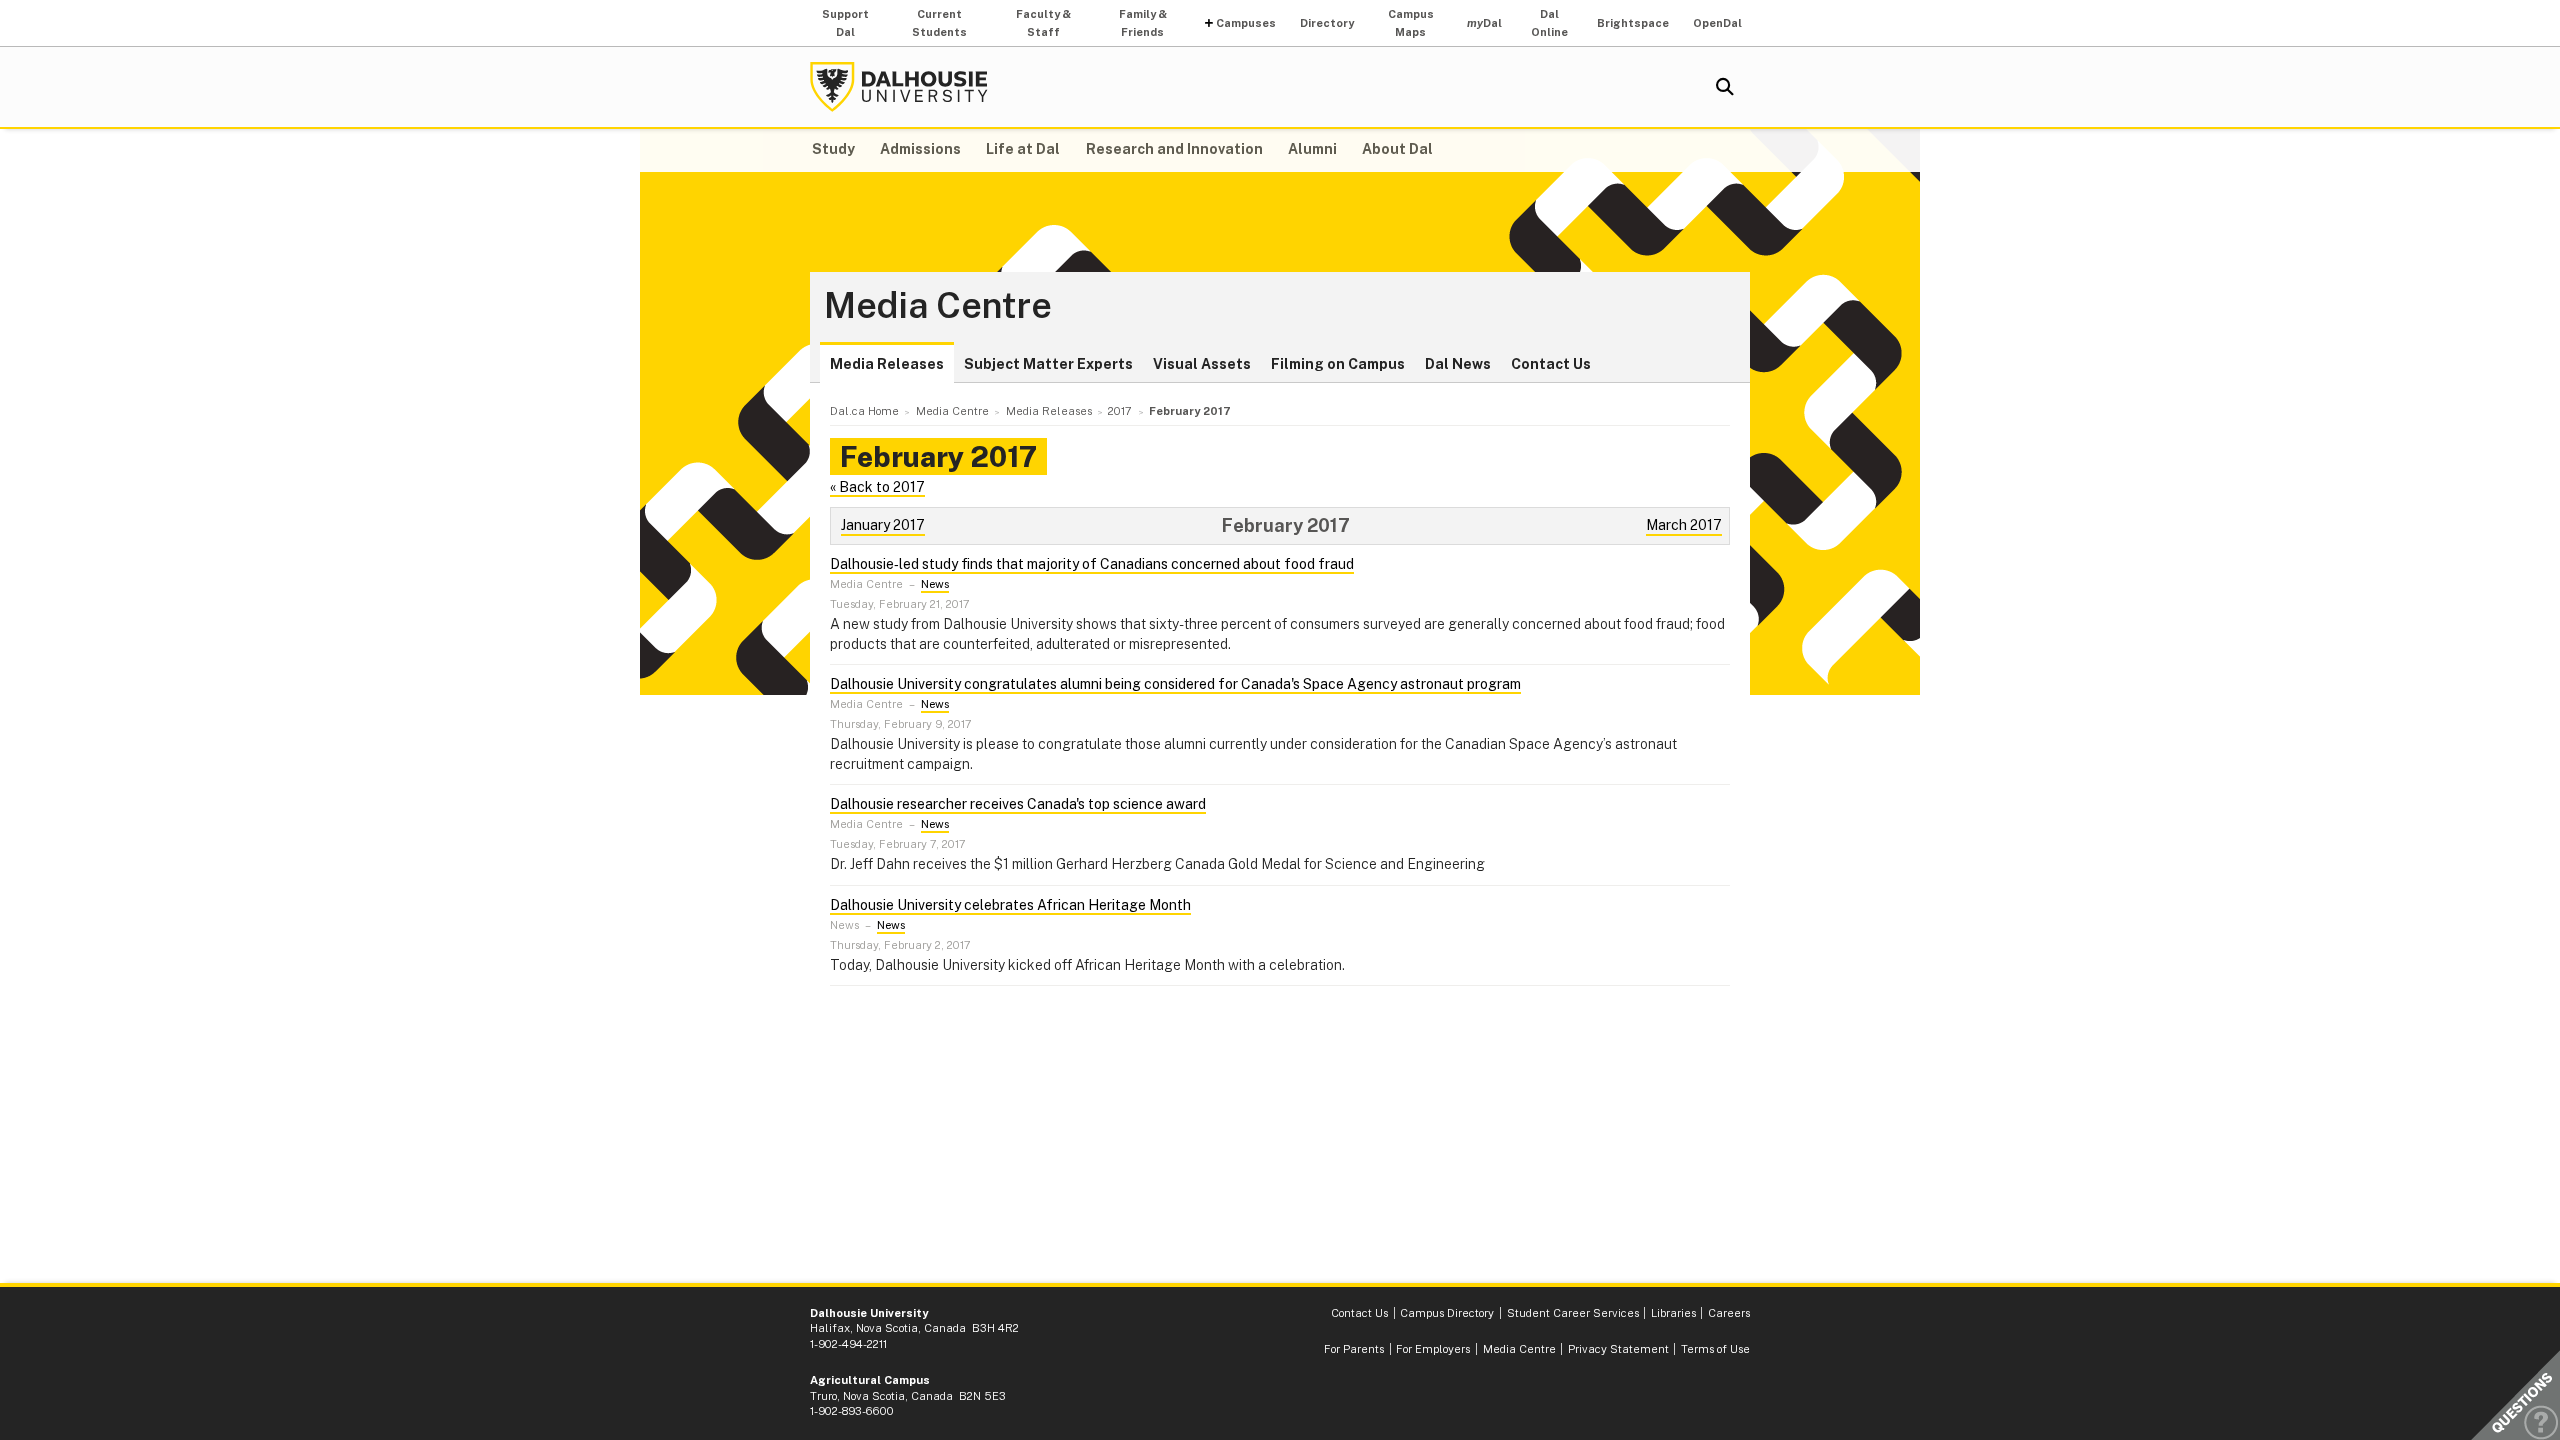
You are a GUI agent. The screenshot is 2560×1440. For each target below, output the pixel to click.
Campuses (1246, 23)
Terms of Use (1715, 1349)
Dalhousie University (899, 87)
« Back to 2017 (877, 487)
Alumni (1312, 149)
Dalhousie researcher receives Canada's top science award (1018, 804)
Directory (1327, 23)
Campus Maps (1411, 23)
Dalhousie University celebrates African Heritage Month (1010, 905)
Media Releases (887, 364)
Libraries (1673, 1313)
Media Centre (938, 306)
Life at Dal (1023, 149)
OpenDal (1717, 23)
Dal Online (1549, 23)
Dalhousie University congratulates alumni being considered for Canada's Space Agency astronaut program (1175, 684)
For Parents (1354, 1349)
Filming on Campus (1338, 364)
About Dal (1397, 149)
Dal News (1458, 364)
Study (833, 149)
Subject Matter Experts (1048, 364)
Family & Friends (1143, 23)
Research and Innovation (1174, 149)
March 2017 (1684, 525)
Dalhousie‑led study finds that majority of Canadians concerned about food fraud (1092, 564)
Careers (1729, 1313)
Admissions (920, 149)
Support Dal (845, 23)
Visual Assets (1202, 364)
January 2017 (883, 525)
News (935, 584)
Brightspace (1633, 23)
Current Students (939, 23)
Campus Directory (1447, 1313)
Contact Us (1551, 364)
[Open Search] (1725, 87)
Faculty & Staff (1043, 23)
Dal (1484, 23)
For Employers (1433, 1349)
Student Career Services (1573, 1313)
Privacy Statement (1618, 1349)
